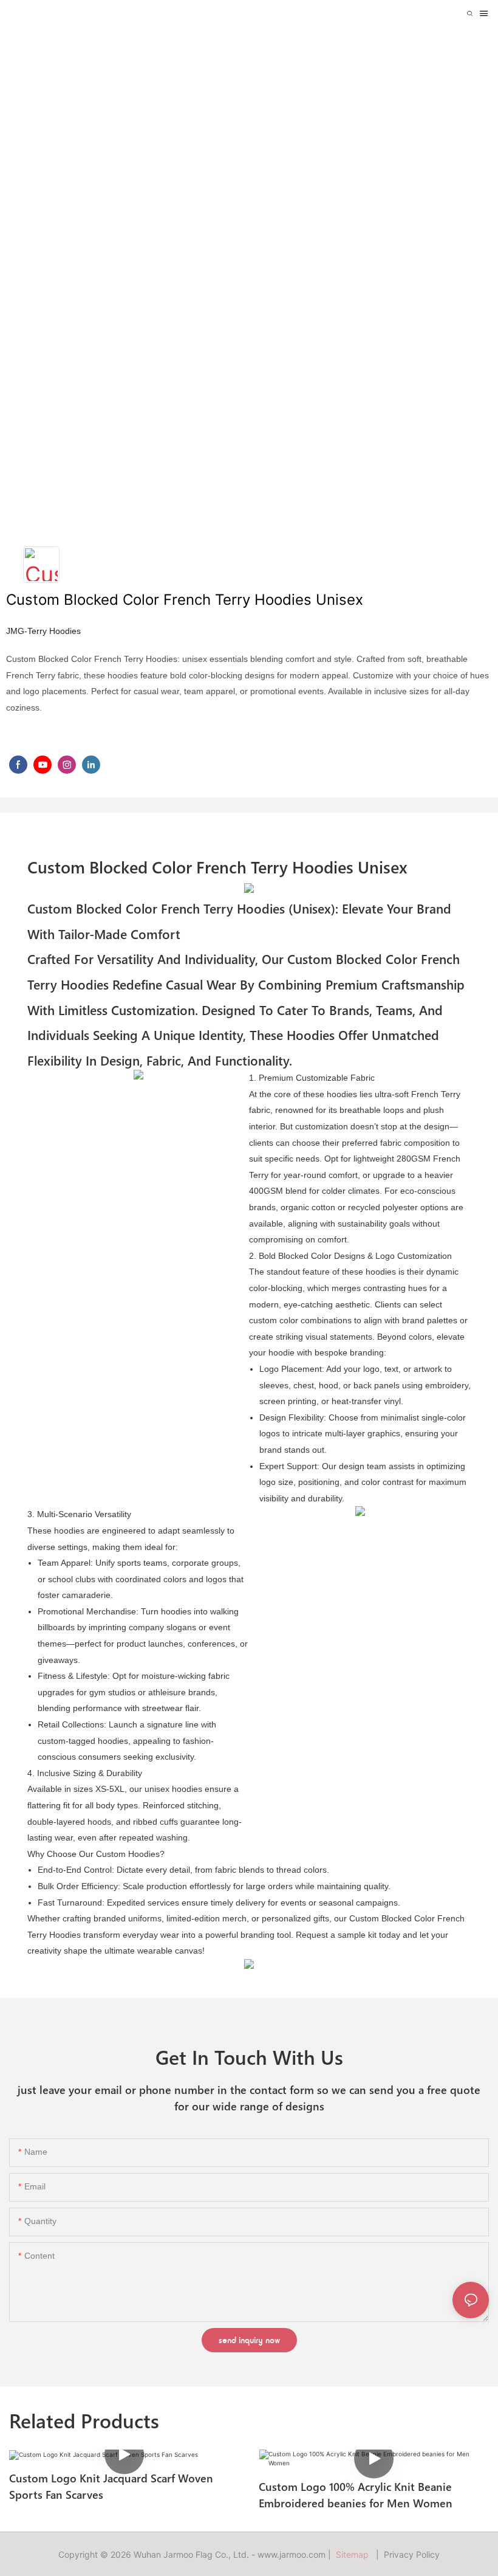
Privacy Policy (412, 2554)
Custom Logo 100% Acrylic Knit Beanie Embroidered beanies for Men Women (356, 2495)
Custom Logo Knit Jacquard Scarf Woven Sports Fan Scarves (111, 2486)
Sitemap (355, 2554)
